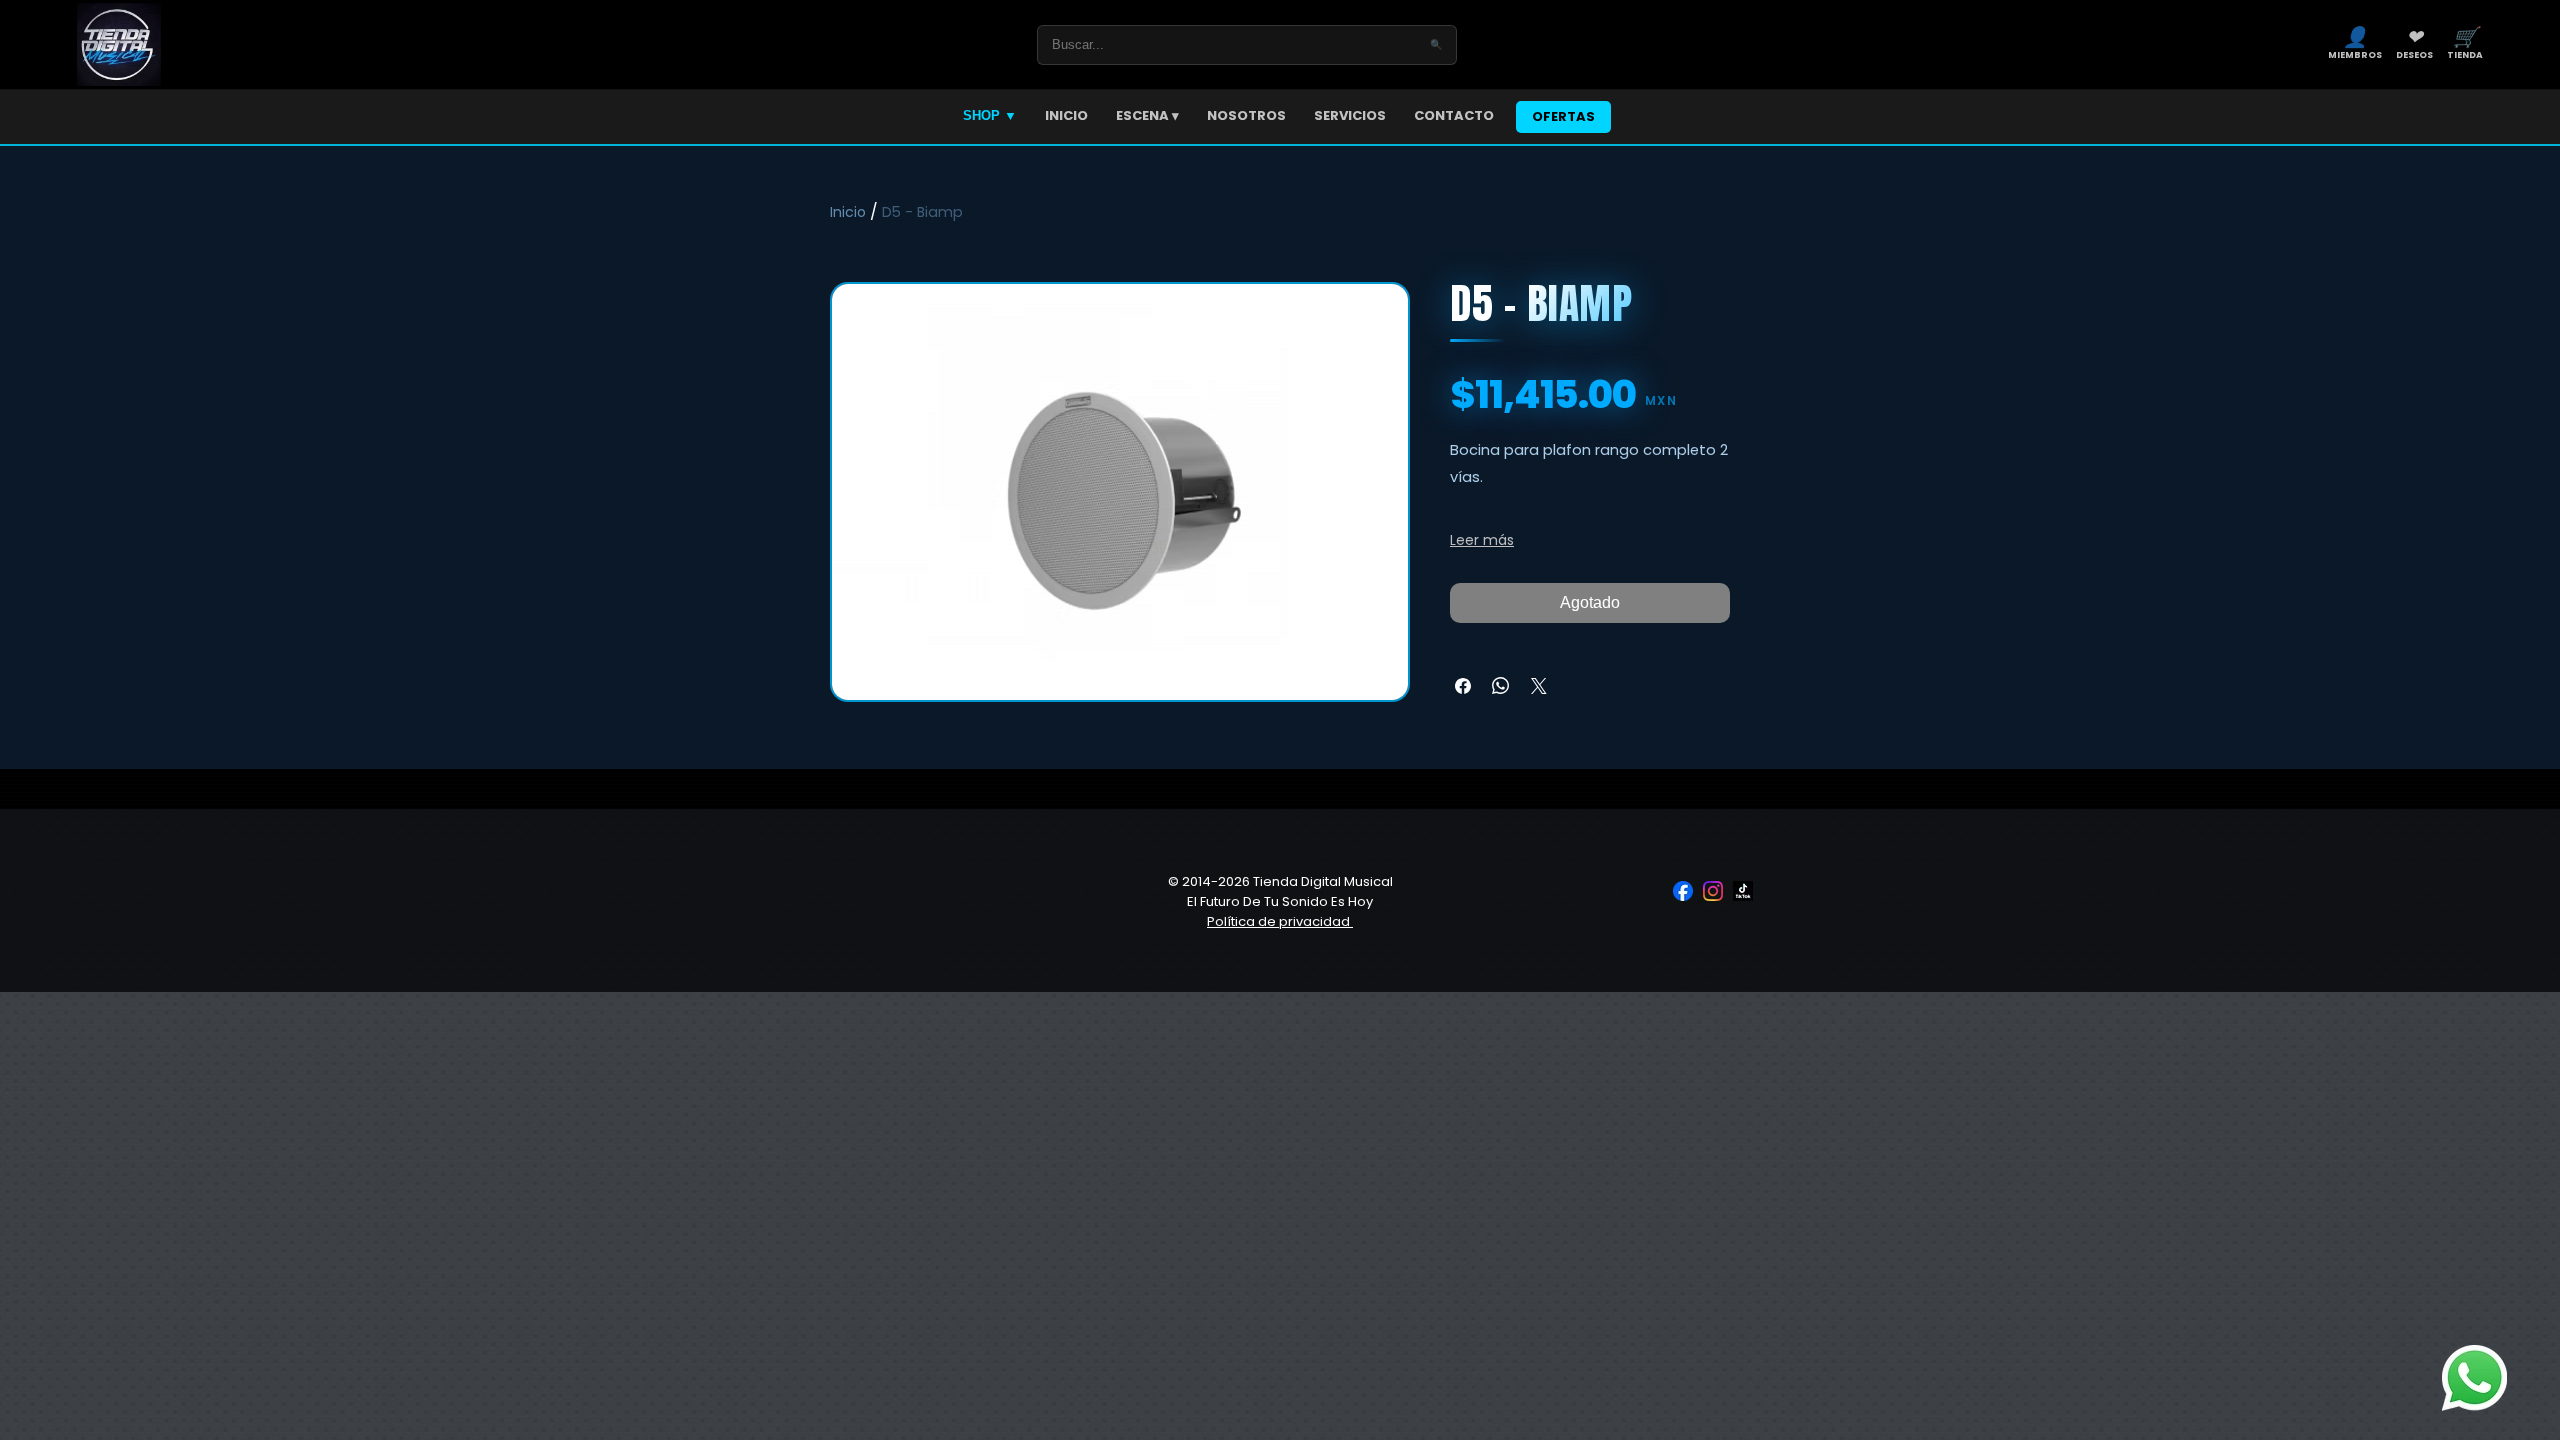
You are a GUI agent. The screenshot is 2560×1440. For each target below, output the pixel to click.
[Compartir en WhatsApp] (1501, 686)
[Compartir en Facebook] (1463, 686)
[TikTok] (1743, 891)
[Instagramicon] (1713, 891)
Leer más (1482, 540)
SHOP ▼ (990, 115)
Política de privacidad (1280, 921)
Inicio (848, 212)
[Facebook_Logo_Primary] (1683, 891)
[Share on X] (1539, 686)
